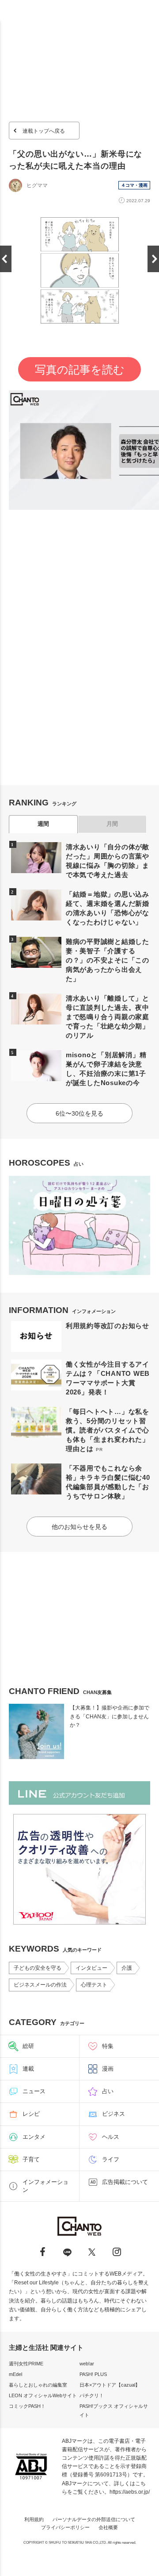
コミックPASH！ (27, 2406)
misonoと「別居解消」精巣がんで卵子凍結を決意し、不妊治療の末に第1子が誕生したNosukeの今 (106, 1069)
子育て (31, 2159)
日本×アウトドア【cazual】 (110, 2385)
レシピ (31, 2114)
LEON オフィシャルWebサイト (43, 2395)
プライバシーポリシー (65, 2527)
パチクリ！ (92, 2395)
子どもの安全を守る (38, 1968)
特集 (108, 2046)
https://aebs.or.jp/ (130, 2492)
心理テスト (94, 1985)
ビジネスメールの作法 (40, 1985)
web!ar (87, 2364)
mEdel (15, 2374)
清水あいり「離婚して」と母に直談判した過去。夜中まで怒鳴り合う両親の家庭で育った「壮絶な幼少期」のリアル (108, 1017)
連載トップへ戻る (44, 131)
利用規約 (34, 2519)
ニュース (34, 2091)
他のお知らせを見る (79, 1527)
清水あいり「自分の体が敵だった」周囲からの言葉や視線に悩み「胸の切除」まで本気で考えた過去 (108, 861)
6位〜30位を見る (79, 1113)
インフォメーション (45, 2186)
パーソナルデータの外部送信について (94, 2519)
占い (108, 2091)
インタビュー (91, 1968)
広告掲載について (125, 2182)
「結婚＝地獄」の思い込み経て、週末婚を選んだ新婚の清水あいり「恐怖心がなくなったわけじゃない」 (108, 908)
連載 (28, 2069)
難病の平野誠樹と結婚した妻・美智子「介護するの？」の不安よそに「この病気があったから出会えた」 (108, 960)
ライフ (111, 2159)
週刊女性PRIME (26, 2364)
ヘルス (111, 2137)
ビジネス (114, 2114)
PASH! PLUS (93, 2374)
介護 (127, 1968)
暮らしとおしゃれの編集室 (38, 2385)
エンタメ (34, 2137)
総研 (28, 2046)
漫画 (108, 2069)
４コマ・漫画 (134, 185)
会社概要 (108, 2527)
